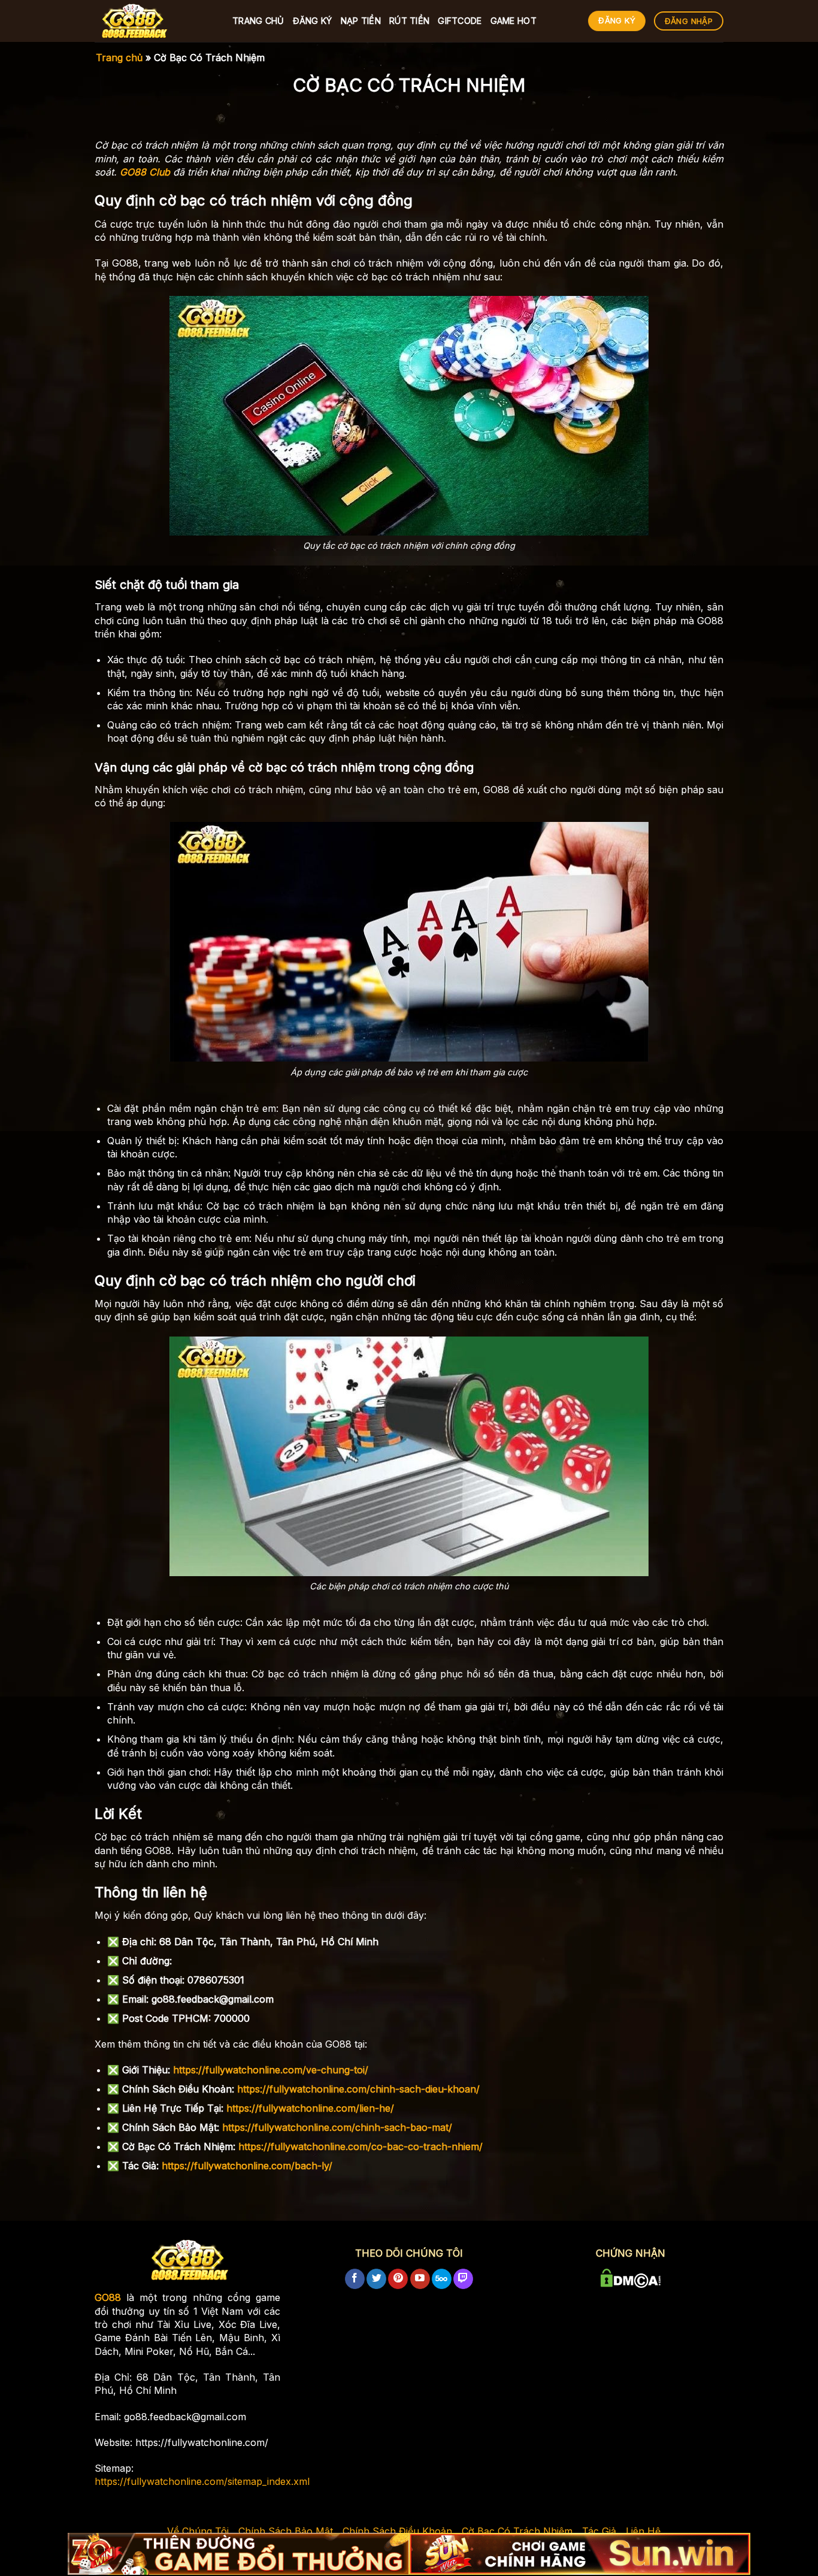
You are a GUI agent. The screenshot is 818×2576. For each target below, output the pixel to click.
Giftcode (460, 21)
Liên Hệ (643, 2531)
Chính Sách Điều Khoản (397, 2531)
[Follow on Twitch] (463, 2279)
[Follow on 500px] (442, 2279)
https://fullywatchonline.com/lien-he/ (310, 2108)
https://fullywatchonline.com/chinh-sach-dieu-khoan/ (358, 2089)
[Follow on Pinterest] (398, 2279)
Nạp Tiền (361, 21)
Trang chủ (119, 58)
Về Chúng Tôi (198, 2531)
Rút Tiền (409, 21)
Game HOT (513, 21)
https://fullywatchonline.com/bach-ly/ (247, 2166)
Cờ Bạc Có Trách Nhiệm (517, 2531)
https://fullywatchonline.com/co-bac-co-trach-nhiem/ (360, 2146)
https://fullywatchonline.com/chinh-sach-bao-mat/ (337, 2127)
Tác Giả (599, 2531)
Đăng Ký (313, 21)
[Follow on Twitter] (376, 2279)
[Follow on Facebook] (355, 2279)
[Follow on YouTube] (420, 2279)
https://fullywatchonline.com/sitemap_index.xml (202, 2481)
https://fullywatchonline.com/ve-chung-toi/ (271, 2070)
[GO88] (154, 21)
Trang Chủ (258, 21)
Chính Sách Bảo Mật (286, 2531)
